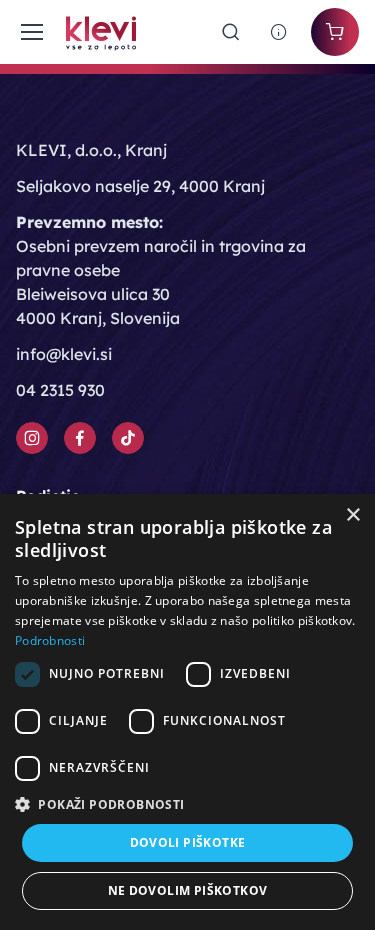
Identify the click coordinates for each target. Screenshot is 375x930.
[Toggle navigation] (29, 32)
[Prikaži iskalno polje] (231, 32)
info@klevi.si (64, 354)
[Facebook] (80, 438)
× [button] (352, 515)
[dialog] (187, 712)
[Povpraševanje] (279, 32)
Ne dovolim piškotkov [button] (188, 890)
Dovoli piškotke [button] (188, 842)
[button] (187, 804)
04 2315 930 (60, 390)
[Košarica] (335, 32)
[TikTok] (128, 438)
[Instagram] (32, 438)
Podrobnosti (50, 640)
